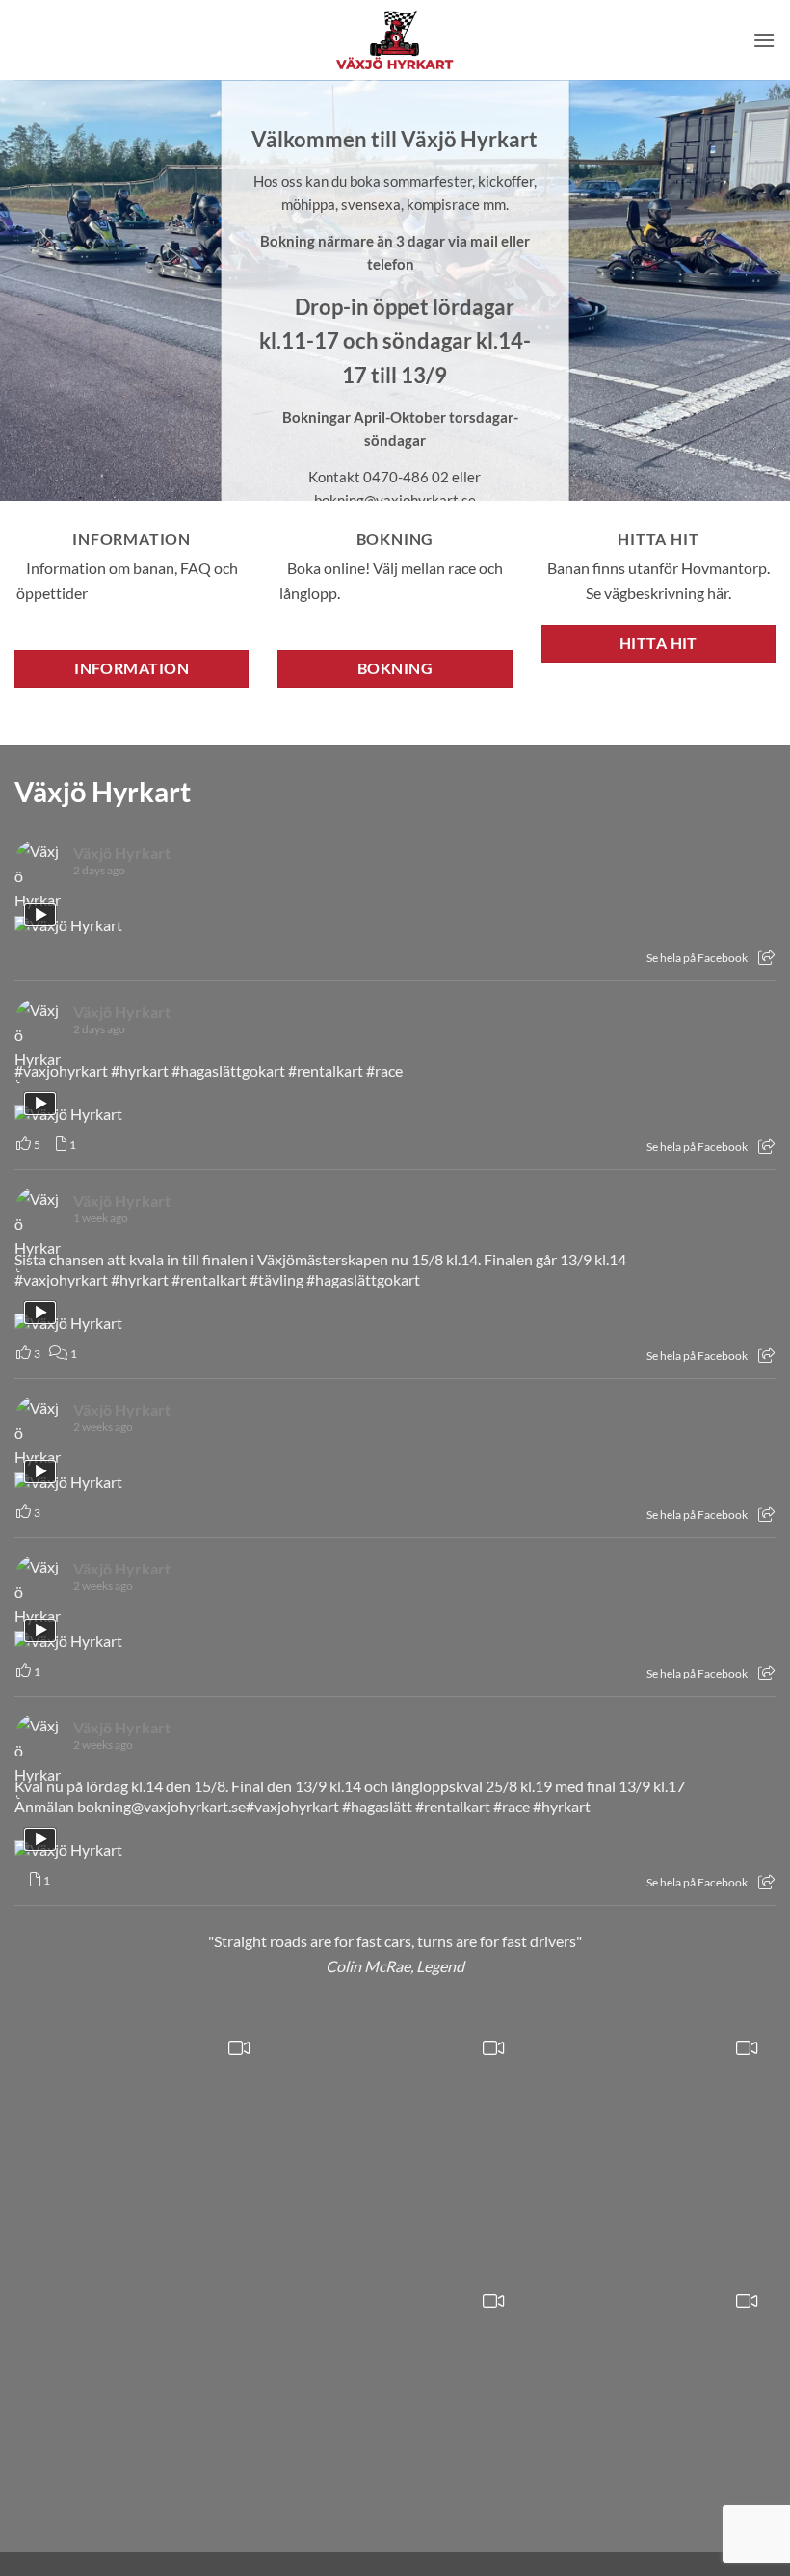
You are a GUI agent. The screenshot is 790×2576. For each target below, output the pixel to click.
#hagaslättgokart (228, 1070)
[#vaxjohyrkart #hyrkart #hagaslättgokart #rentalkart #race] (141, 2148)
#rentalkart (326, 1070)
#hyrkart (140, 1070)
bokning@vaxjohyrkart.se (161, 1806)
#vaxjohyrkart (61, 1070)
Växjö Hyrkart (103, 792)
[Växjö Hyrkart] (395, 40)
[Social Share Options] (766, 958)
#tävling (276, 1279)
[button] (764, 40)
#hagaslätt (377, 1806)
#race (384, 1070)
